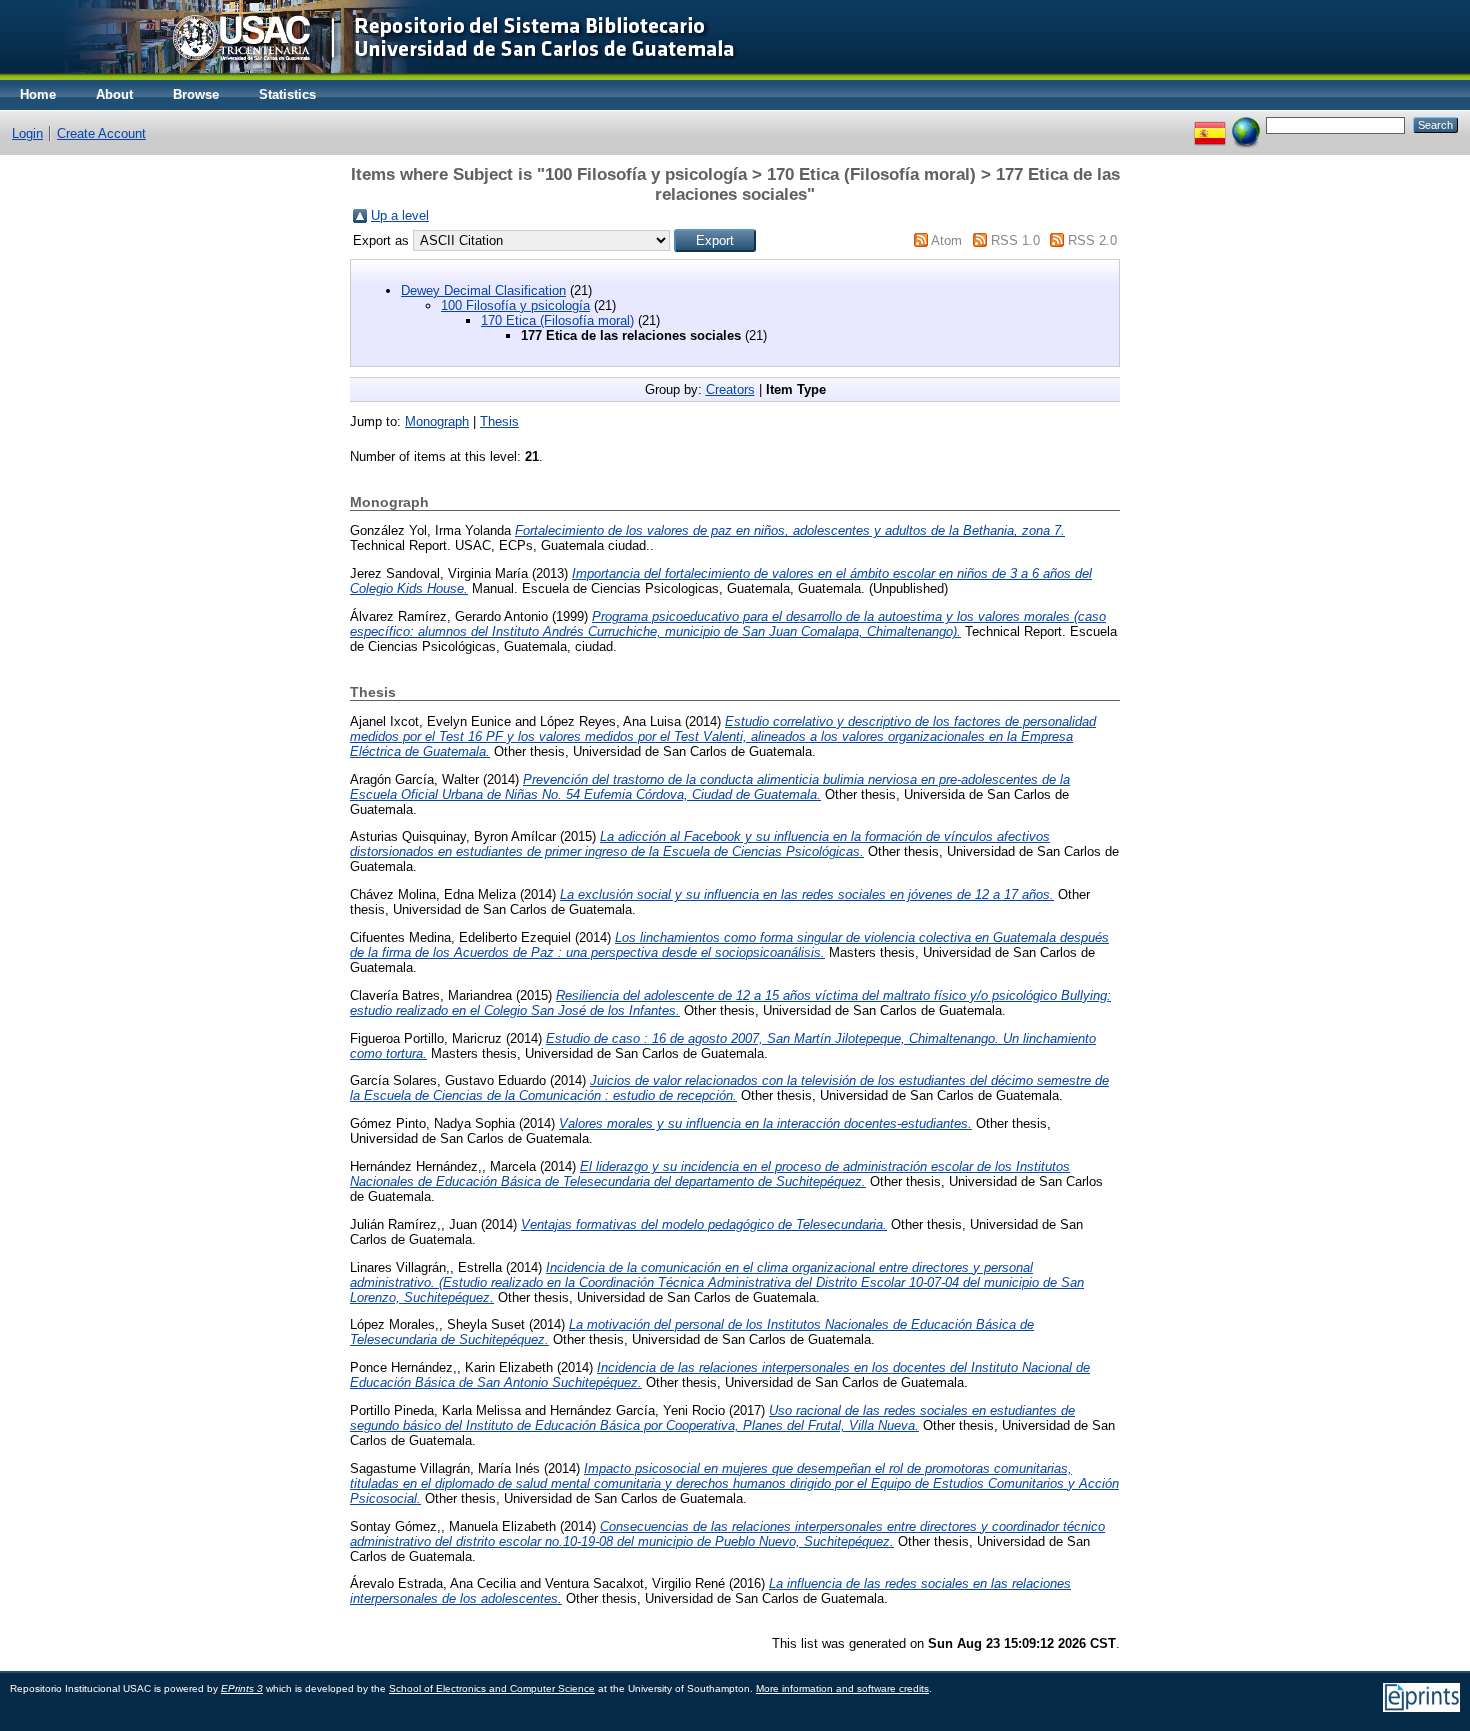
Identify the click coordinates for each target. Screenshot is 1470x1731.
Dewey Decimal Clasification (483, 290)
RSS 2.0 (1092, 240)
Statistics (287, 94)
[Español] (1210, 124)
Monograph (437, 421)
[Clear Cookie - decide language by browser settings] (1246, 124)
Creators (730, 389)
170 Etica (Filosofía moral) (557, 320)
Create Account (101, 133)
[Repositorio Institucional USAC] (385, 75)
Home (38, 94)
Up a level (400, 215)
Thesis (499, 421)
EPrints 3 (242, 1688)
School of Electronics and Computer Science (492, 1688)
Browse (196, 94)
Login (27, 133)
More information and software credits (842, 1688)
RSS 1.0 (1015, 240)
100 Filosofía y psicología (515, 305)
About (114, 94)
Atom (946, 240)
